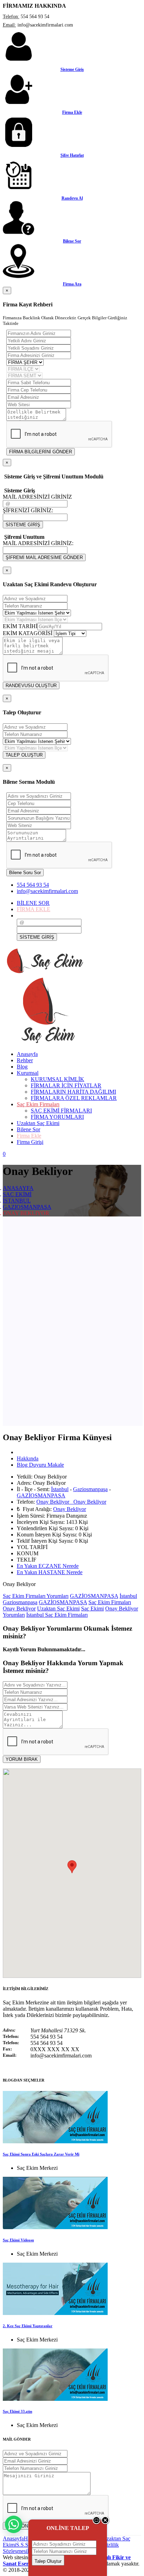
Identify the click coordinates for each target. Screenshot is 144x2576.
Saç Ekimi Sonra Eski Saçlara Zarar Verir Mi (41, 2154)
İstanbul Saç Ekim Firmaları (57, 1615)
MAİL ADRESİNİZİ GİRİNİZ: (38, 543)
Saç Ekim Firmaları (110, 1602)
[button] (72, 1867)
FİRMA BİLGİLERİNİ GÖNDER (41, 452)
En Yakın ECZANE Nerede (48, 1566)
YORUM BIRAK (22, 1759)
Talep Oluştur (48, 2561)
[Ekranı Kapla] (97, 2523)
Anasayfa (13, 2538)
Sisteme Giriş (72, 69)
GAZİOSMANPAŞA (41, 1495)
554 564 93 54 (33, 885)
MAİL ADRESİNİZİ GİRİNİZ (37, 497)
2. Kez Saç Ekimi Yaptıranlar (28, 2326)
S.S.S (22, 2545)
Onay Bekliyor (70, 1509)
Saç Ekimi (92, 1609)
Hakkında (28, 1458)
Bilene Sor (72, 241)
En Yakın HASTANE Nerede (50, 1572)
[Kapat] (105, 2523)
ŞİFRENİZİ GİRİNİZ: (28, 510)
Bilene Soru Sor (25, 873)
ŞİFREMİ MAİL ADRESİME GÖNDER (44, 557)
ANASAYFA (18, 1188)
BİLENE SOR (33, 903)
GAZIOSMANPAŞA (27, 1207)
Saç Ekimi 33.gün (17, 2411)
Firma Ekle (72, 112)
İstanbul (60, 1489)
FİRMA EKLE (34, 909)
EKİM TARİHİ (20, 626)
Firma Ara (72, 284)
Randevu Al (72, 198)
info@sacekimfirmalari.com (47, 891)
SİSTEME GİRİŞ (23, 525)
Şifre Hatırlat (72, 155)
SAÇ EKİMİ (17, 1194)
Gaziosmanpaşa (90, 1489)
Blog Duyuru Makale (40, 1465)
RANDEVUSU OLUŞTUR (31, 686)
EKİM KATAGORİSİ (28, 633)
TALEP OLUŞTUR (24, 755)
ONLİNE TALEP (68, 2528)
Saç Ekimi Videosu (18, 2240)
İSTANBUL (17, 1201)
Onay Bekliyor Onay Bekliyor (71, 1502)
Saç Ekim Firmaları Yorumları (36, 1596)
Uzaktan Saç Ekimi (58, 1609)
